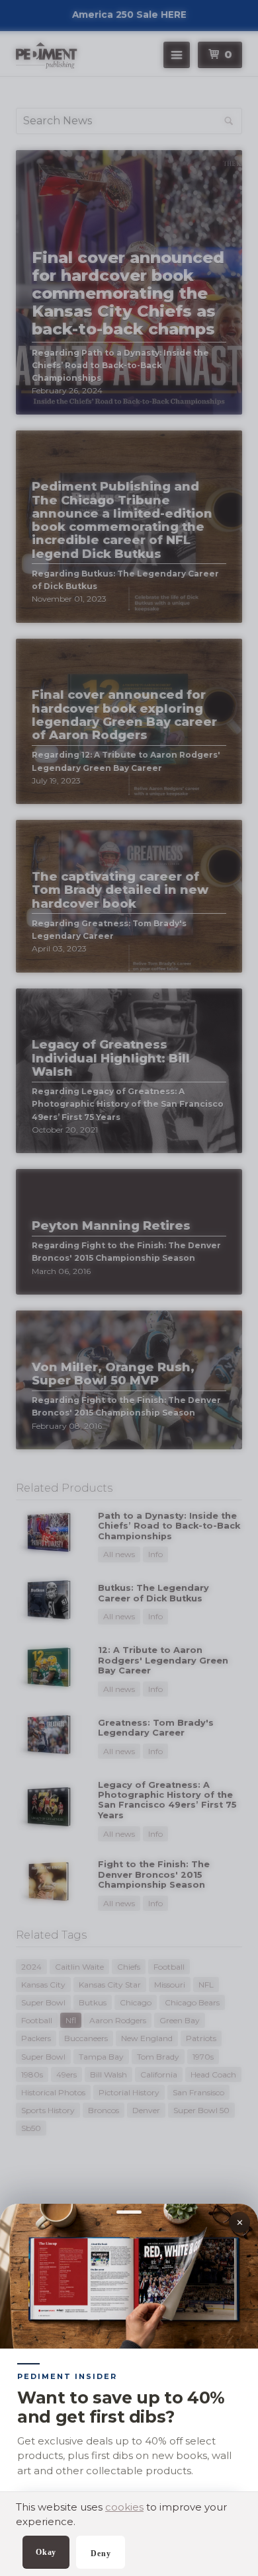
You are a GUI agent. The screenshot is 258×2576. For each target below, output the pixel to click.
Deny (101, 2554)
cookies (124, 2507)
